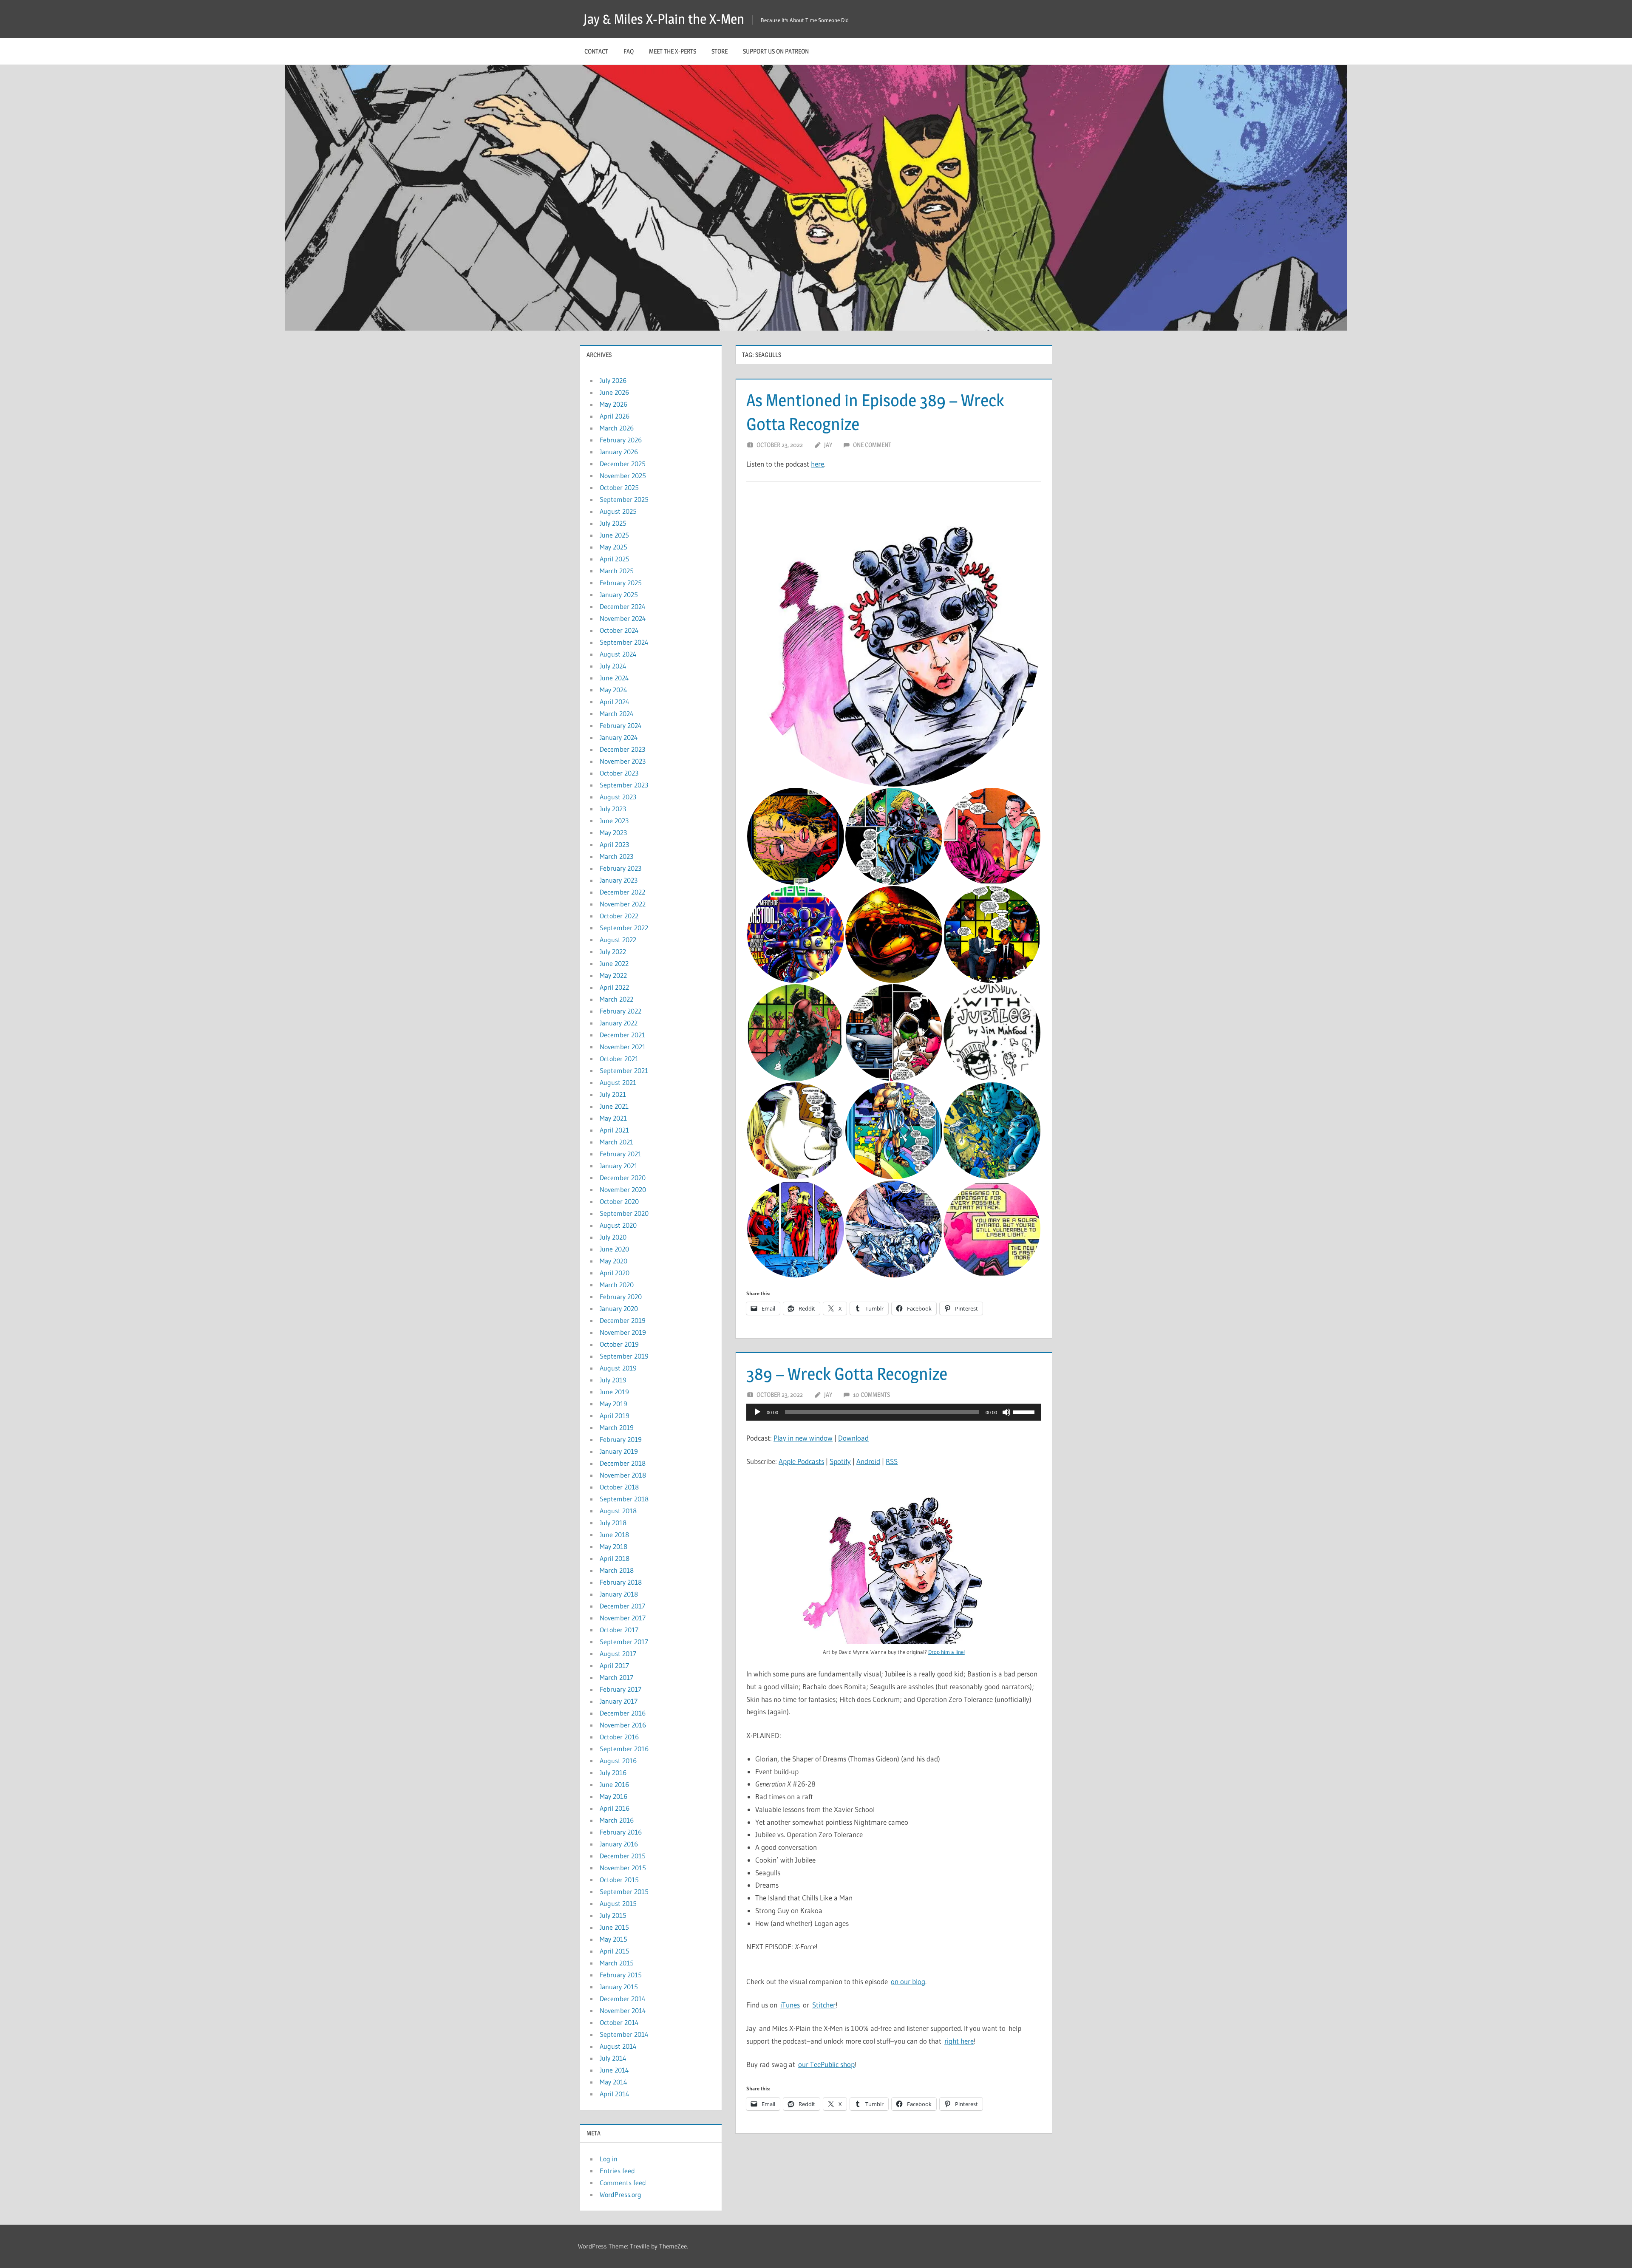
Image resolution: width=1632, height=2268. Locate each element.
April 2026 (615, 416)
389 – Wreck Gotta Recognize (847, 1374)
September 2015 (624, 1891)
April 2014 (615, 2094)
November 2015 (623, 1868)
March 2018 (617, 1570)
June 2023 (614, 821)
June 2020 (614, 1249)
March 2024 (617, 714)
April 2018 (615, 1558)
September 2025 (624, 499)
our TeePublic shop (826, 2064)
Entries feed (617, 2171)
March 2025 (617, 571)
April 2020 (615, 1273)
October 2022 (619, 916)
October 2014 (619, 2022)
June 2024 (614, 678)
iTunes (790, 2005)
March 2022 (616, 999)
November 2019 (623, 1332)
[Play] (757, 1412)
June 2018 (614, 1535)
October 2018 (619, 1487)
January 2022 (619, 1023)
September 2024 (624, 642)
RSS (892, 1461)
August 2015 (618, 1903)
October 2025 (619, 487)
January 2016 (619, 1844)
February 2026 (621, 440)
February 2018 (621, 1582)
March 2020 (617, 1285)
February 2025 (621, 583)
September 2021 (624, 1070)
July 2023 (613, 809)
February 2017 (620, 1689)
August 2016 (618, 1761)
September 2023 (624, 785)
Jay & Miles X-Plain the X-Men (664, 19)
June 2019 (614, 1392)
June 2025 (614, 535)
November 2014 (623, 2010)
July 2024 (613, 666)
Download (853, 1438)
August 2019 (618, 1368)
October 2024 (619, 630)
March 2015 (617, 1963)
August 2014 (618, 2046)
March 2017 (616, 1677)
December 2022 (622, 892)
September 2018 (624, 1499)
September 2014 (624, 2034)
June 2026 (614, 392)
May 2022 (613, 975)
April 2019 (615, 1416)
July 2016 (613, 1772)
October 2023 (619, 773)
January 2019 (619, 1451)
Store (720, 51)
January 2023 (619, 880)
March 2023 (616, 856)
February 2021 (620, 1154)
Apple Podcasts (801, 1461)
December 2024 (623, 606)
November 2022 (623, 904)
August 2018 (618, 1511)
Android (868, 1461)
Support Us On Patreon (776, 51)
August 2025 (618, 511)
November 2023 (623, 761)
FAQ (629, 51)
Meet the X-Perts (673, 51)
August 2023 (618, 797)
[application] (894, 1412)
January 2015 (619, 1987)
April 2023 (614, 844)
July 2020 (613, 1237)
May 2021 (613, 1118)
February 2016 (621, 1832)
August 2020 (618, 1225)
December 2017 (622, 1606)
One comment (872, 445)
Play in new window (803, 1438)
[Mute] (1006, 1412)
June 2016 (614, 1784)
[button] (894, 640)
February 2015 (621, 1975)
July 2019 (613, 1380)
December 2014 (623, 1999)
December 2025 (623, 464)
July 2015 (613, 1915)
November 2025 (623, 476)
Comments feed (623, 2183)
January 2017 (619, 1701)
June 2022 (614, 963)
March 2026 (617, 428)
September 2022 (624, 928)
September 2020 (624, 1213)
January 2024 (619, 737)
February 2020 (621, 1297)
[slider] (1025, 1411)
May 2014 (613, 2082)
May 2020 (613, 1261)
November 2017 (623, 1618)
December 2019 (623, 1320)
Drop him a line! (946, 1652)
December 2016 (623, 1713)
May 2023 (613, 832)
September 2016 (624, 1749)
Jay (828, 445)
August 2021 (618, 1082)
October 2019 (619, 1344)
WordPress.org (620, 2194)
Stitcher (824, 2005)
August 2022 (618, 940)
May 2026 (613, 404)
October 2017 (619, 1630)
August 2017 (618, 1654)
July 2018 (613, 1523)
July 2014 (613, 2058)
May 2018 (613, 1546)
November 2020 (623, 1189)
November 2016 (623, 1725)
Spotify (840, 1461)
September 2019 (624, 1356)
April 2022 (614, 987)
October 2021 (619, 1059)
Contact (596, 51)
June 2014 (614, 2070)
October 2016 (619, 1737)
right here (959, 2041)
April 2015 (615, 1951)
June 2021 (614, 1106)
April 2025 (615, 559)
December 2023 (622, 749)
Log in (609, 2159)
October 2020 (619, 1201)
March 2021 (616, 1142)
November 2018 (623, 1475)
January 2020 (619, 1308)
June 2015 (614, 1927)
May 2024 (613, 690)
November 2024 (623, 618)
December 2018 (623, 1463)
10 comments (871, 1394)
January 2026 (619, 452)
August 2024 (618, 654)
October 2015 (619, 1880)
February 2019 (621, 1439)
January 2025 (619, 595)
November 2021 (623, 1047)
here (817, 464)
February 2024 (621, 725)
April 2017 (614, 1665)
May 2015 (613, 1939)
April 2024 (615, 702)
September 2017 (624, 1642)
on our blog (908, 1981)
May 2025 (613, 547)
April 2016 (615, 1808)
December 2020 (623, 1178)
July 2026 (613, 380)
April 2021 (614, 1130)
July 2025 (613, 523)
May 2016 (613, 1796)
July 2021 (613, 1094)
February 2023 (620, 868)
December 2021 (622, 1035)
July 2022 (613, 951)
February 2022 (620, 1011)
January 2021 (619, 1166)
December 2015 (623, 1856)
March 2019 (617, 1427)
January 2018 (619, 1594)
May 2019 (613, 1404)
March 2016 (617, 1820)
